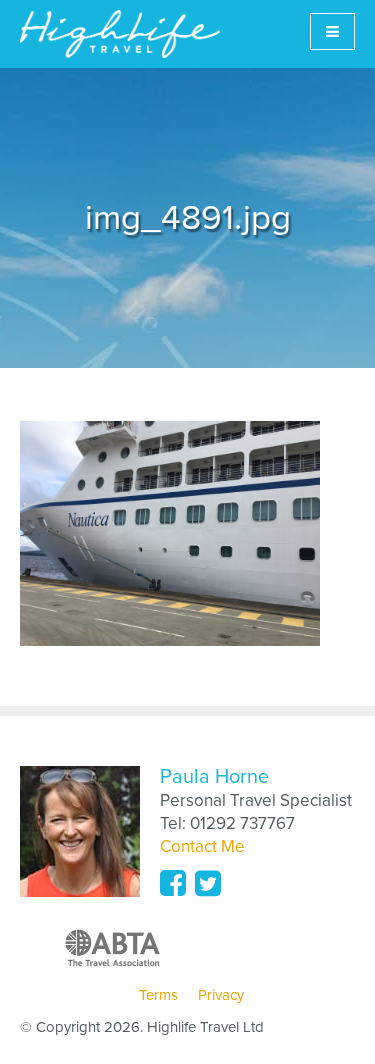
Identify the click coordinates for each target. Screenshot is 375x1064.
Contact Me (202, 846)
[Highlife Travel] (120, 34)
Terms (158, 995)
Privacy (221, 995)
